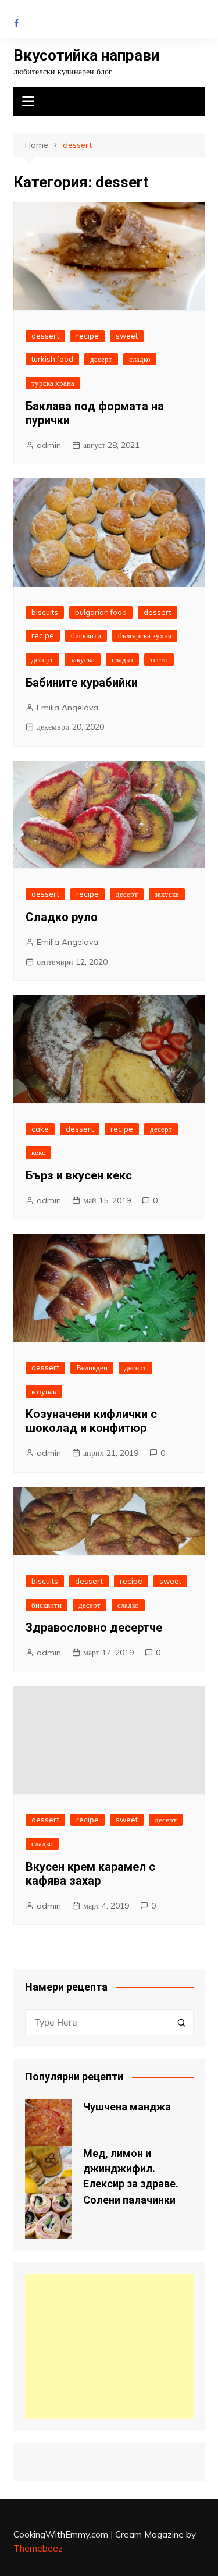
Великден (92, 1367)
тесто (159, 659)
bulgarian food (101, 612)
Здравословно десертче (94, 1628)
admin (49, 445)
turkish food (52, 359)
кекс (38, 1152)
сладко (140, 359)
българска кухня (145, 635)
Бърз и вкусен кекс (79, 1175)
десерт (101, 359)
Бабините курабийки (82, 683)
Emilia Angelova (67, 708)
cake (40, 1129)
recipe (87, 336)
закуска (83, 659)
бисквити (86, 635)
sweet (127, 336)
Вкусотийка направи (86, 55)
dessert (45, 336)
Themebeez (38, 2548)
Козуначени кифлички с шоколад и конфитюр (91, 1421)
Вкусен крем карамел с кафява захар (90, 1874)
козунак (44, 1391)
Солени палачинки (129, 2200)
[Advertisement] (109, 2347)
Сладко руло (62, 917)
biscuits (45, 612)
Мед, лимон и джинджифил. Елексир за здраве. (131, 2168)
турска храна (53, 383)
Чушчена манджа (127, 2107)
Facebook (16, 23)
